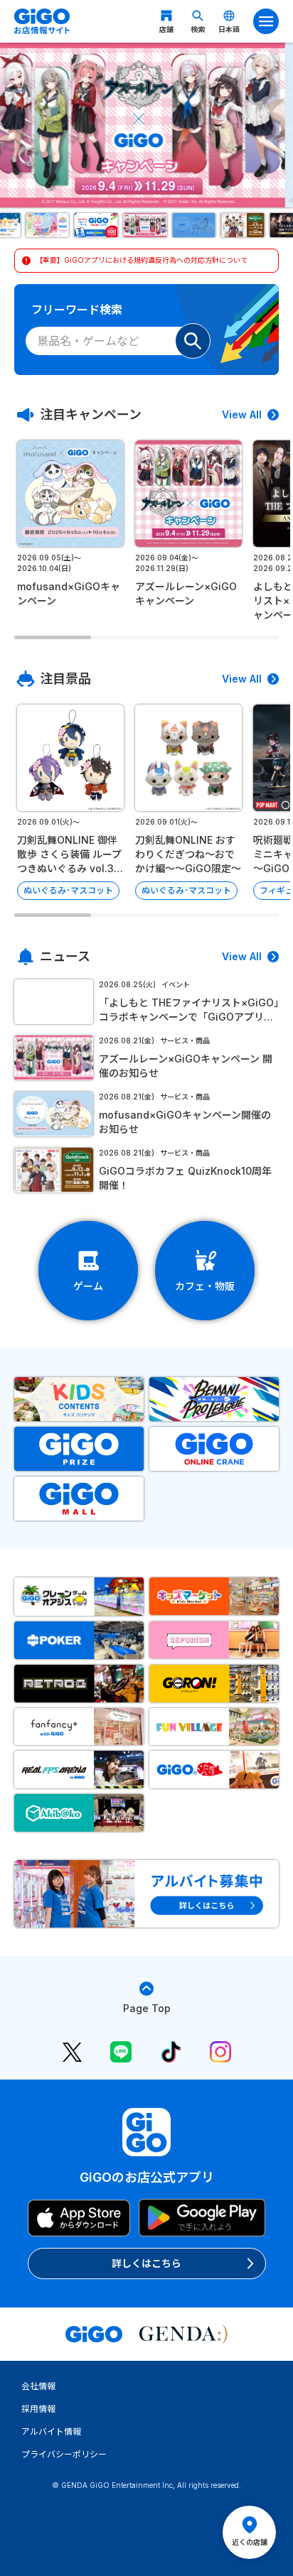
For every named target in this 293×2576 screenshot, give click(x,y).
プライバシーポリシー (64, 2454)
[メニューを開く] (266, 21)
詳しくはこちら (146, 2263)
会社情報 (38, 2386)
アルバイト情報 (51, 2431)
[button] (49, 225)
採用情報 (38, 2409)
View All (242, 414)
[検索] (193, 341)
